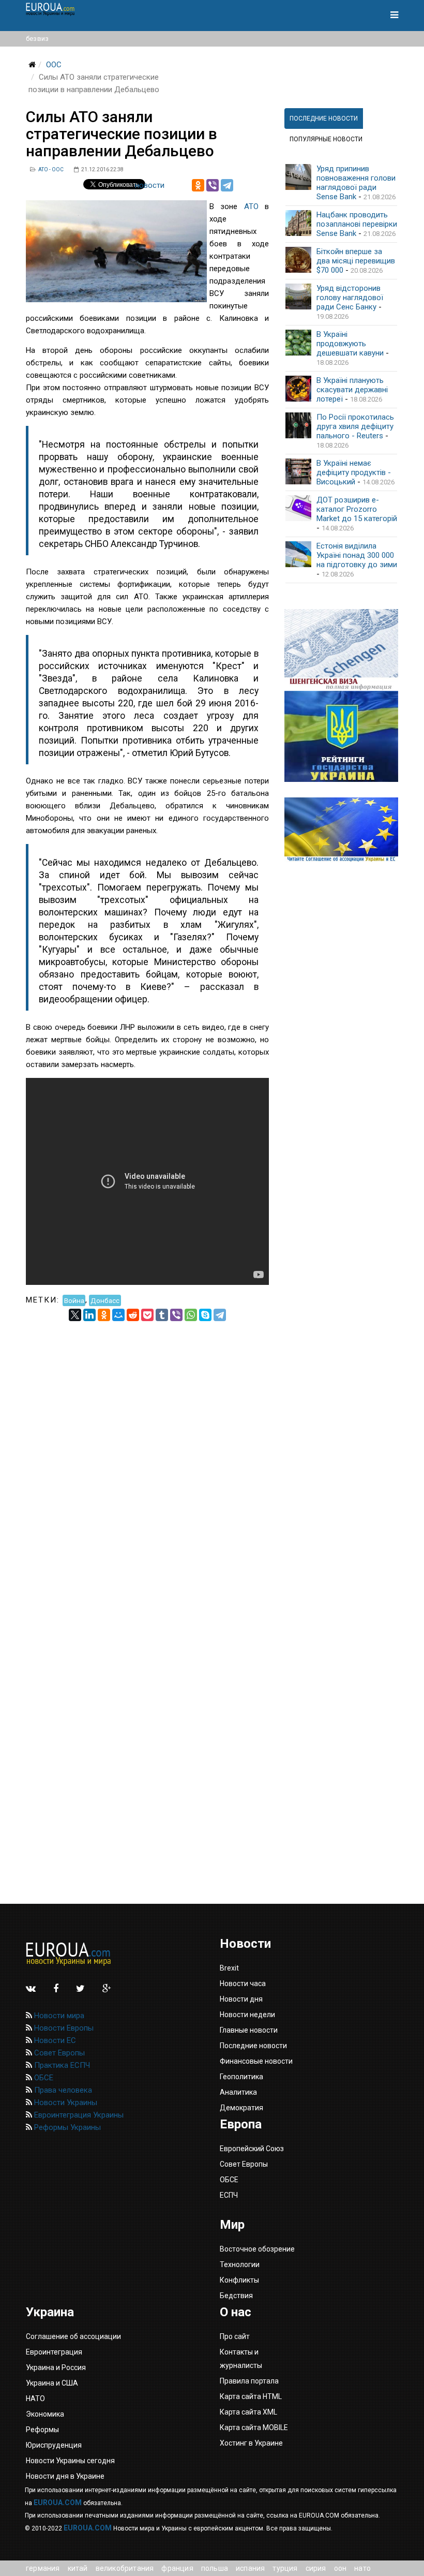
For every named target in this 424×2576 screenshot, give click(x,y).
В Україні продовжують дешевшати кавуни (350, 344)
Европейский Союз (252, 2149)
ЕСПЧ (229, 2195)
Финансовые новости (256, 2061)
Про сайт (235, 2336)
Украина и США (52, 2383)
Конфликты (239, 2280)
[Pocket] (147, 1315)
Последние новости (253, 2046)
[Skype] (205, 1315)
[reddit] (133, 1315)
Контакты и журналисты (241, 2359)
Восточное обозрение (257, 2249)
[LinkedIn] (89, 1315)
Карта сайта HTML (251, 2396)
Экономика (45, 2414)
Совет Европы (58, 2053)
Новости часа (243, 1983)
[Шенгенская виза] (341, 650)
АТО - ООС (51, 169)
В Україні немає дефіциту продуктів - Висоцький (354, 472)
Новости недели (247, 2015)
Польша (215, 2568)
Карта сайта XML (248, 2412)
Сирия (316, 2568)
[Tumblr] (162, 1315)
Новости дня (241, 1999)
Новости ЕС (54, 2040)
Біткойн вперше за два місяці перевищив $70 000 (356, 261)
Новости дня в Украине (65, 2476)
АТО (251, 206)
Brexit (229, 1968)
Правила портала (249, 2381)
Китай (78, 2568)
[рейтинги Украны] (341, 736)
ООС (54, 65)
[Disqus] (147, 1450)
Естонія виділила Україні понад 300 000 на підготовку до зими (357, 555)
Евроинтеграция (54, 2352)
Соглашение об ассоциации (73, 2336)
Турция (285, 2568)
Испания (250, 2568)
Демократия (241, 2108)
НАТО (362, 2568)
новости (150, 185)
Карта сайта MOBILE (254, 2427)
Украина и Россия (56, 2367)
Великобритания (125, 2568)
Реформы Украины (66, 2127)
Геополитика (241, 2077)
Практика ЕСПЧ (61, 2065)
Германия (43, 2568)
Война (74, 1300)
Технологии (240, 2264)
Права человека (62, 2090)
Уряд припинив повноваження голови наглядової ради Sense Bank (356, 183)
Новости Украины (65, 2103)
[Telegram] (227, 185)
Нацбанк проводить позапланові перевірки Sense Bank (357, 224)
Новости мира (58, 2016)
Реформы (42, 2430)
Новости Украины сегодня (70, 2461)
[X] (75, 1315)
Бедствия (236, 2296)
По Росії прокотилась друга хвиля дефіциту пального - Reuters (355, 426)
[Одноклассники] (198, 185)
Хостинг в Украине (251, 2443)
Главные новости (249, 2030)
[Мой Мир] (118, 1315)
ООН (340, 2568)
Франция (177, 2568)
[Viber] (213, 185)
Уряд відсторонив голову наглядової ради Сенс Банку (350, 298)
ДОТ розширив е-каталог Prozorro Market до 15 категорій (357, 509)
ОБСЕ (43, 2078)
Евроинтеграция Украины (78, 2115)
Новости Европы (63, 2028)
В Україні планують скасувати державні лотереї (352, 390)
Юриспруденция (54, 2445)
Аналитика (238, 2092)
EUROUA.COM (58, 2503)
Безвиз (37, 39)
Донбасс (105, 1300)
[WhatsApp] (191, 1315)
